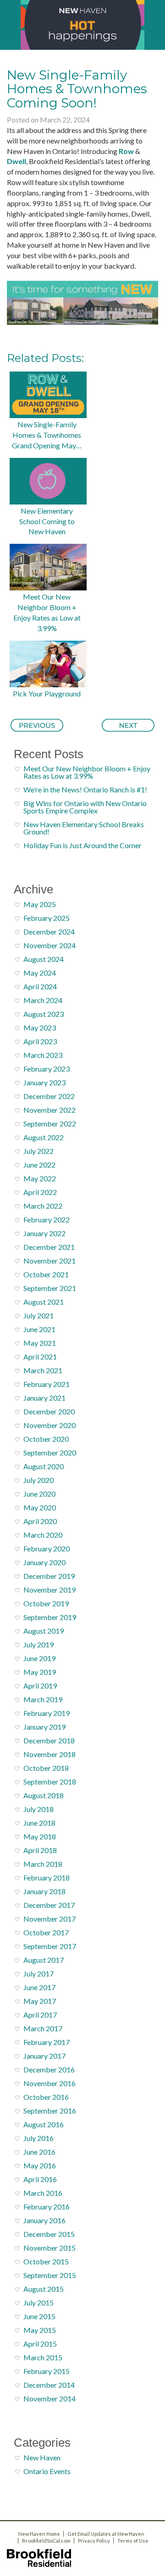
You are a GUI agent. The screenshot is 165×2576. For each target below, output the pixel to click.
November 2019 (49, 1590)
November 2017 (49, 1919)
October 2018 (46, 1768)
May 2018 (40, 1836)
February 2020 (47, 1548)
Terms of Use (133, 2541)
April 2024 (40, 986)
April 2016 (40, 2179)
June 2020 (39, 1494)
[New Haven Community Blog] (82, 25)
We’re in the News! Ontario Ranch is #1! (85, 789)
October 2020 (46, 1439)
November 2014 (49, 2398)
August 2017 (44, 1960)
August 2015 (44, 2289)
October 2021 (46, 1274)
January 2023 (44, 1082)
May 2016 (40, 2165)
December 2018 (49, 1740)
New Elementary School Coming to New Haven (47, 521)
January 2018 (44, 1891)
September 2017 (50, 1946)
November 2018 (49, 1754)
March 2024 (43, 1000)
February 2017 (47, 2042)
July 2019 (38, 1644)
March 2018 (43, 1864)
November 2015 (49, 2248)
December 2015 (49, 2234)
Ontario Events (47, 2471)
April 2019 (40, 1686)
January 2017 (44, 2056)
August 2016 (44, 2124)
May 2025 (40, 904)
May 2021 (40, 1343)
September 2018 (50, 1782)
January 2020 (44, 1562)
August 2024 (44, 959)
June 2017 (39, 1987)
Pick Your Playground (47, 693)
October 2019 (46, 1603)
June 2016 (39, 2152)
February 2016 (47, 2207)
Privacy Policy (94, 2541)
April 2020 (40, 1521)
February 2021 (47, 1384)
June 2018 (39, 1823)
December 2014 (49, 2385)
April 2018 (40, 1850)
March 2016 (43, 2193)
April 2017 (40, 2015)
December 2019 (49, 1576)
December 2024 (49, 932)
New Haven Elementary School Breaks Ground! (84, 828)
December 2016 (49, 2069)
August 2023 (44, 1014)
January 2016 (44, 2220)
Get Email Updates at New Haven (106, 2534)
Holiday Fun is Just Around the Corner (82, 845)
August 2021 (44, 1302)
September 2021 (50, 1288)
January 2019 (44, 1727)
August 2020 (44, 1466)
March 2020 (43, 1535)
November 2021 (49, 1261)
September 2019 (50, 1617)
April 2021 (40, 1357)
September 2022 (50, 1123)
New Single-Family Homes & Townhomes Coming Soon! (77, 89)
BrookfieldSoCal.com (46, 2541)
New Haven (42, 2457)
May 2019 (40, 1672)
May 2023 (40, 1028)
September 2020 (50, 1453)
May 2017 (40, 2001)
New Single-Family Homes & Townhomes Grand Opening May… (47, 435)
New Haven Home (39, 2534)
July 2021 (38, 1315)
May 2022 (40, 1178)
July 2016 (38, 2138)
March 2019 (43, 1699)
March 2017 (43, 2028)
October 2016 (46, 2097)
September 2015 (50, 2275)
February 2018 (47, 1878)
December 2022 (49, 1096)
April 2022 (40, 1192)
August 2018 (44, 1795)
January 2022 (44, 1233)
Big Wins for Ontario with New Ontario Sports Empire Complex (85, 807)
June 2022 (39, 1165)
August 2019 (44, 1631)
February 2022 (47, 1219)
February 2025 (47, 918)
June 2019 (39, 1658)
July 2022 (38, 1151)
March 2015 (43, 2357)
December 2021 (49, 1247)
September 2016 (50, 2111)
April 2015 (40, 2344)
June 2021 (39, 1329)
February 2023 (47, 1069)
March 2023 (43, 1055)
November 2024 (49, 945)
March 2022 (43, 1206)
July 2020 (38, 1480)
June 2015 (39, 2316)
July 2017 (38, 1973)
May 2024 (40, 973)
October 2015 (46, 2261)
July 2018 (38, 1809)
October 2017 (46, 1932)
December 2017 (49, 1905)
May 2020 (40, 1507)
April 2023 (40, 1041)
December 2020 (49, 1411)
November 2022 (49, 1110)
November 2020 (49, 1425)
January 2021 (44, 1398)
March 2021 (43, 1370)
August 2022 (44, 1137)
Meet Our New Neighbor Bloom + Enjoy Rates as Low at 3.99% (47, 612)
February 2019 (47, 1713)
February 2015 (47, 2371)
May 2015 (40, 2330)
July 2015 (38, 2302)
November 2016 (49, 2083)
